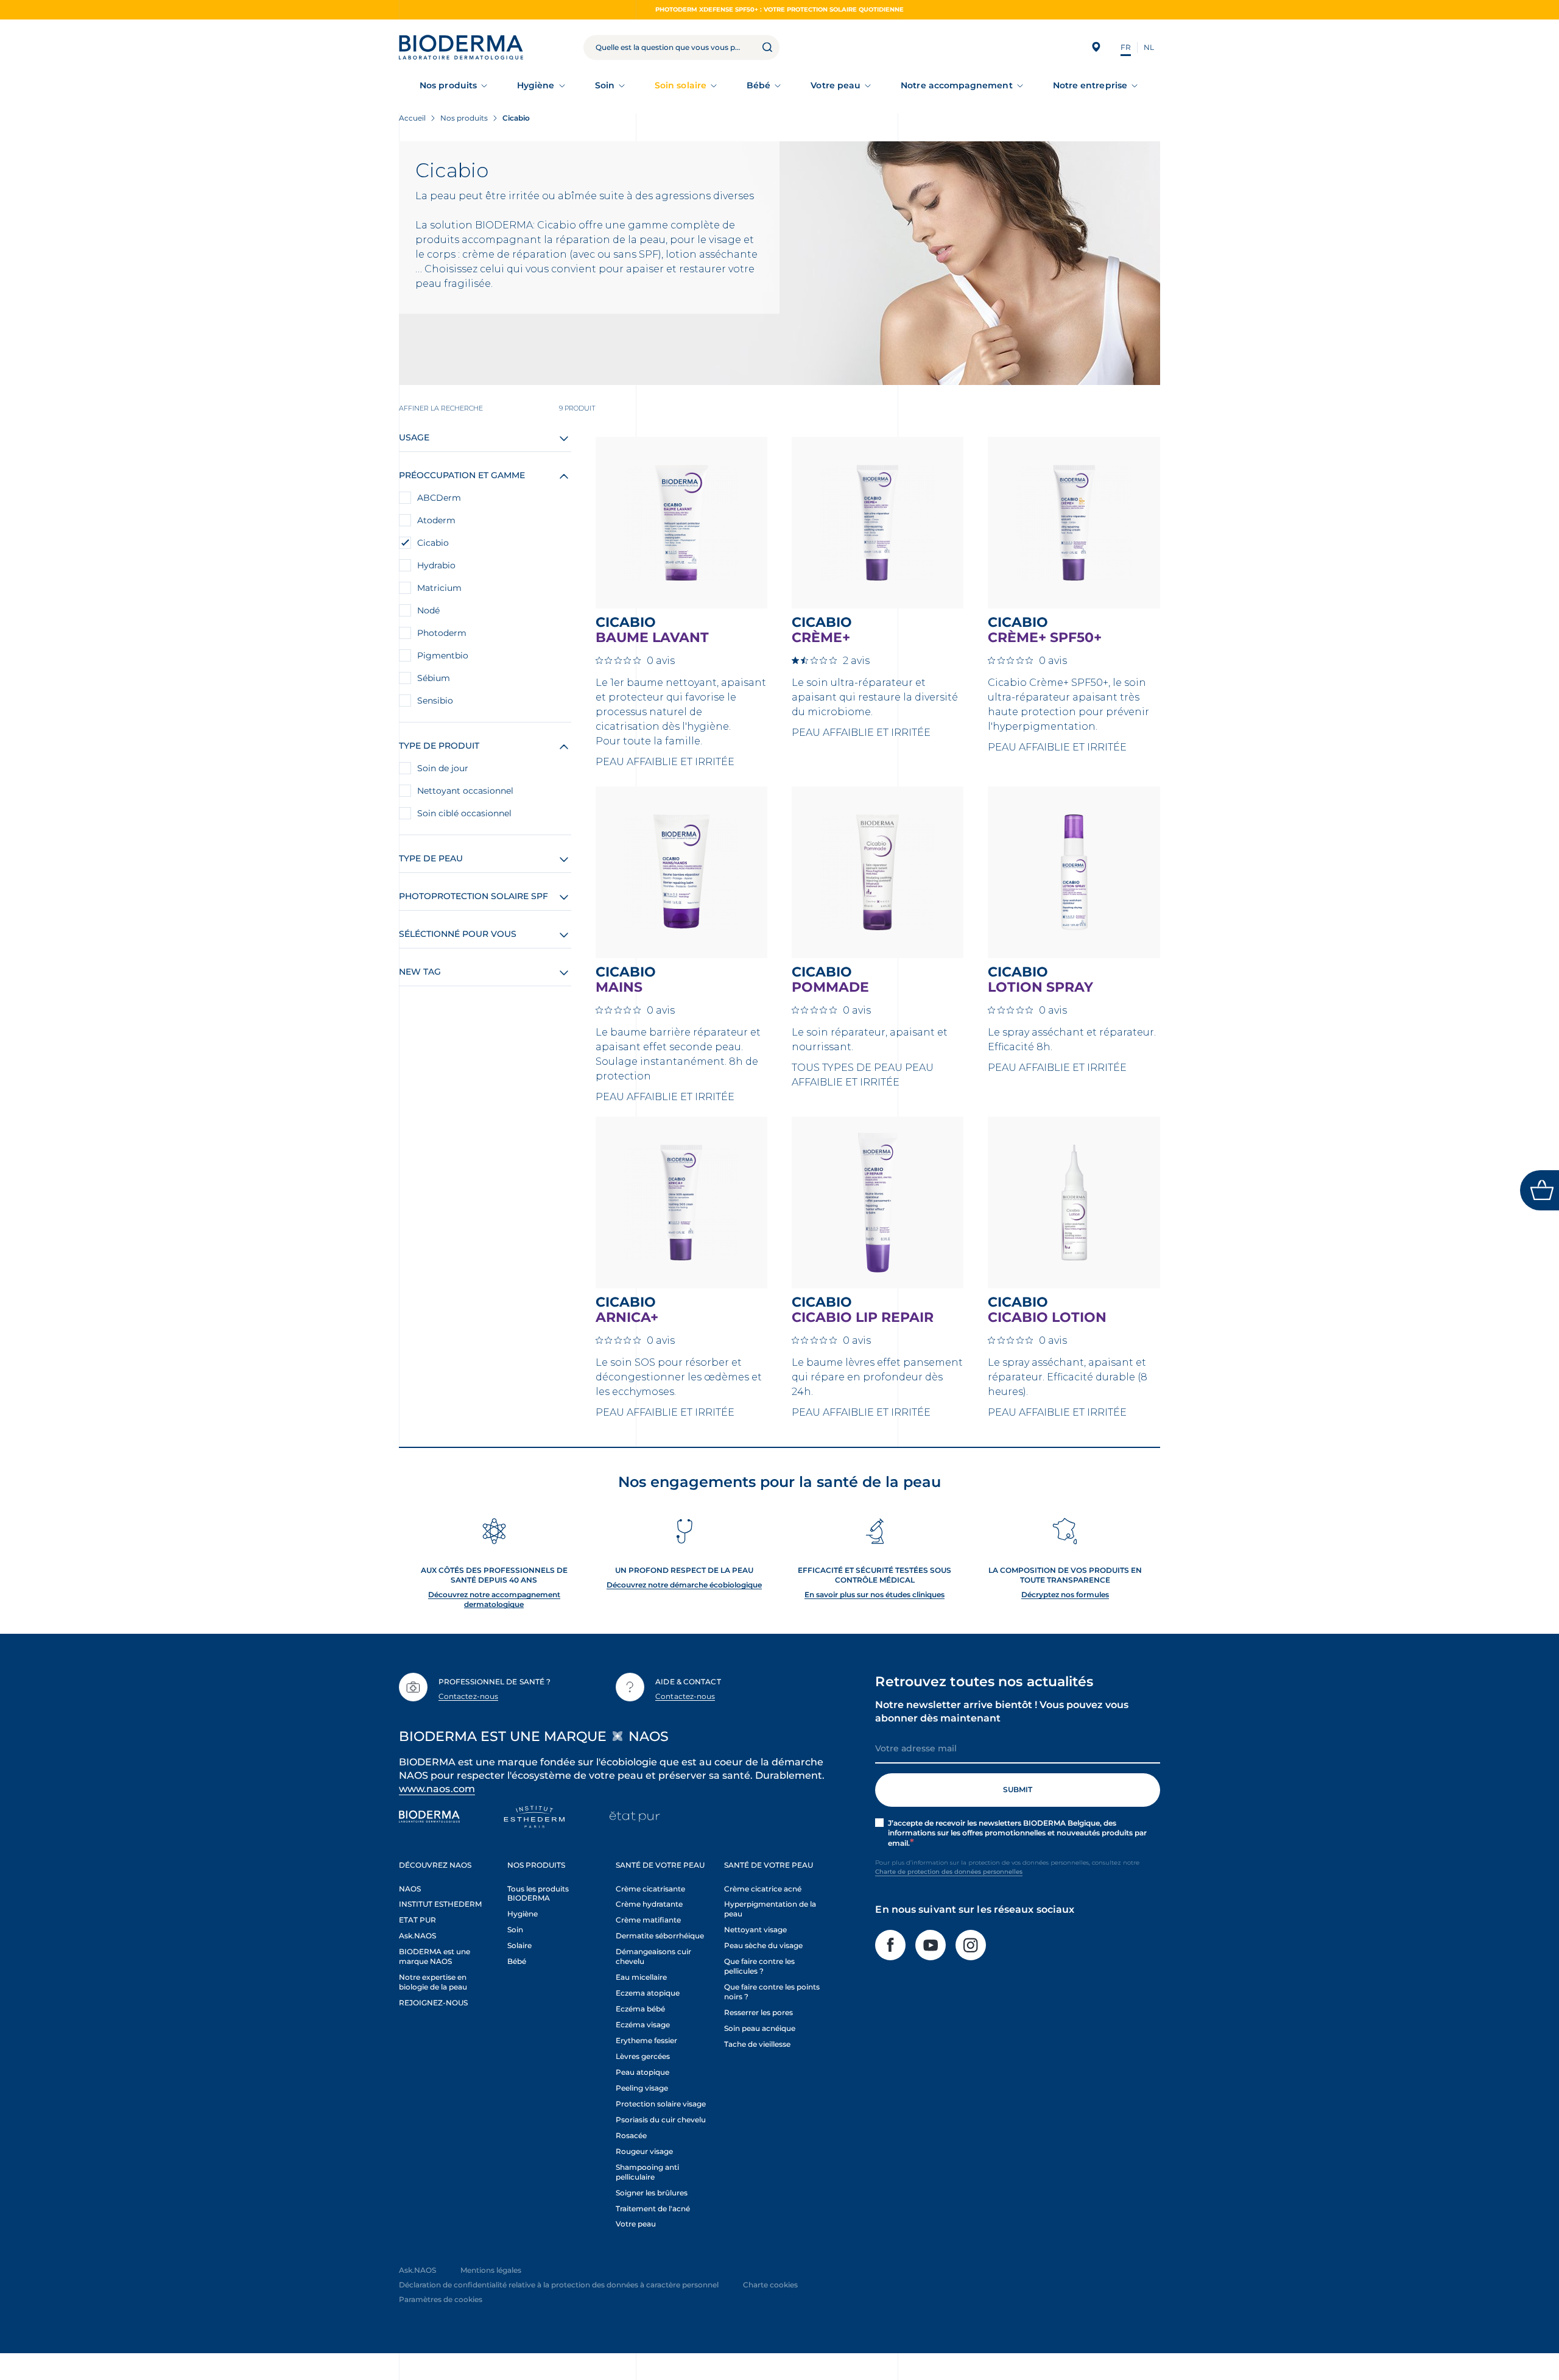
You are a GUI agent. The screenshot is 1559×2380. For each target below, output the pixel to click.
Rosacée (631, 2135)
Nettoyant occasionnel (465, 791)
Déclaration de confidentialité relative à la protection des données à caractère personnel (559, 2285)
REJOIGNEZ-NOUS (433, 2003)
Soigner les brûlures (652, 2193)
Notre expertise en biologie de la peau (433, 1982)
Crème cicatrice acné (763, 1889)
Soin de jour (443, 768)
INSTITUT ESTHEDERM (440, 1904)
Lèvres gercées (643, 2056)
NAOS (410, 1889)
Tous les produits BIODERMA (538, 1894)
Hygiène (536, 85)
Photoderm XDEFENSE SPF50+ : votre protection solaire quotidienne (779, 9)
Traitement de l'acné (653, 2209)
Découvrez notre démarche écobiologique (684, 1585)
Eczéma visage (643, 2025)
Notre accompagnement (956, 85)
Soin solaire (681, 85)
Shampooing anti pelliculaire (647, 2172)
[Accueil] (461, 47)
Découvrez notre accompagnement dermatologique (494, 1599)
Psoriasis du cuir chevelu (661, 2120)
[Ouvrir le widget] (1540, 1190)
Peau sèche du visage (763, 1945)
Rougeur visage (644, 2151)
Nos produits (448, 85)
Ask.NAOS (417, 1936)
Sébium (434, 678)
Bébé (758, 85)
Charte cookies (770, 2285)
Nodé (428, 610)
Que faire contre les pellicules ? (759, 1966)
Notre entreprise (1090, 85)
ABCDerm (439, 498)
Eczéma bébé (640, 2009)
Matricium (439, 588)
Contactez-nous (468, 1696)
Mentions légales (491, 2270)
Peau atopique (642, 2072)
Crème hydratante (649, 1904)
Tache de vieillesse (757, 2044)
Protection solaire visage (661, 2104)
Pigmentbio (443, 655)
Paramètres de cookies (441, 2299)
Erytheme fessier (646, 2040)
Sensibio (435, 701)
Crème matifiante (648, 1920)
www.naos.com (437, 1789)
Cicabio (433, 543)
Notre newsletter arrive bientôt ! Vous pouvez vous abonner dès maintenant (1002, 1711)
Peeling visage (642, 2088)
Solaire (519, 1945)
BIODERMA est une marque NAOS (435, 1956)
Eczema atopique (648, 1993)
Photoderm (442, 633)
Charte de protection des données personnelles (949, 1872)
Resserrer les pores (758, 2012)
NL (1149, 47)
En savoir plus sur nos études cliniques (875, 1594)
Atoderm (436, 520)
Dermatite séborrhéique (660, 1936)
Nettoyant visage (755, 1930)
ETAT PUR (417, 1920)
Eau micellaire (641, 1977)
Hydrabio (436, 565)
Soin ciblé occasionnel (464, 813)
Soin (605, 85)
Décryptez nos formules (1065, 1594)
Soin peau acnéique (760, 2028)
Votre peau (836, 85)
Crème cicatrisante (650, 1889)
